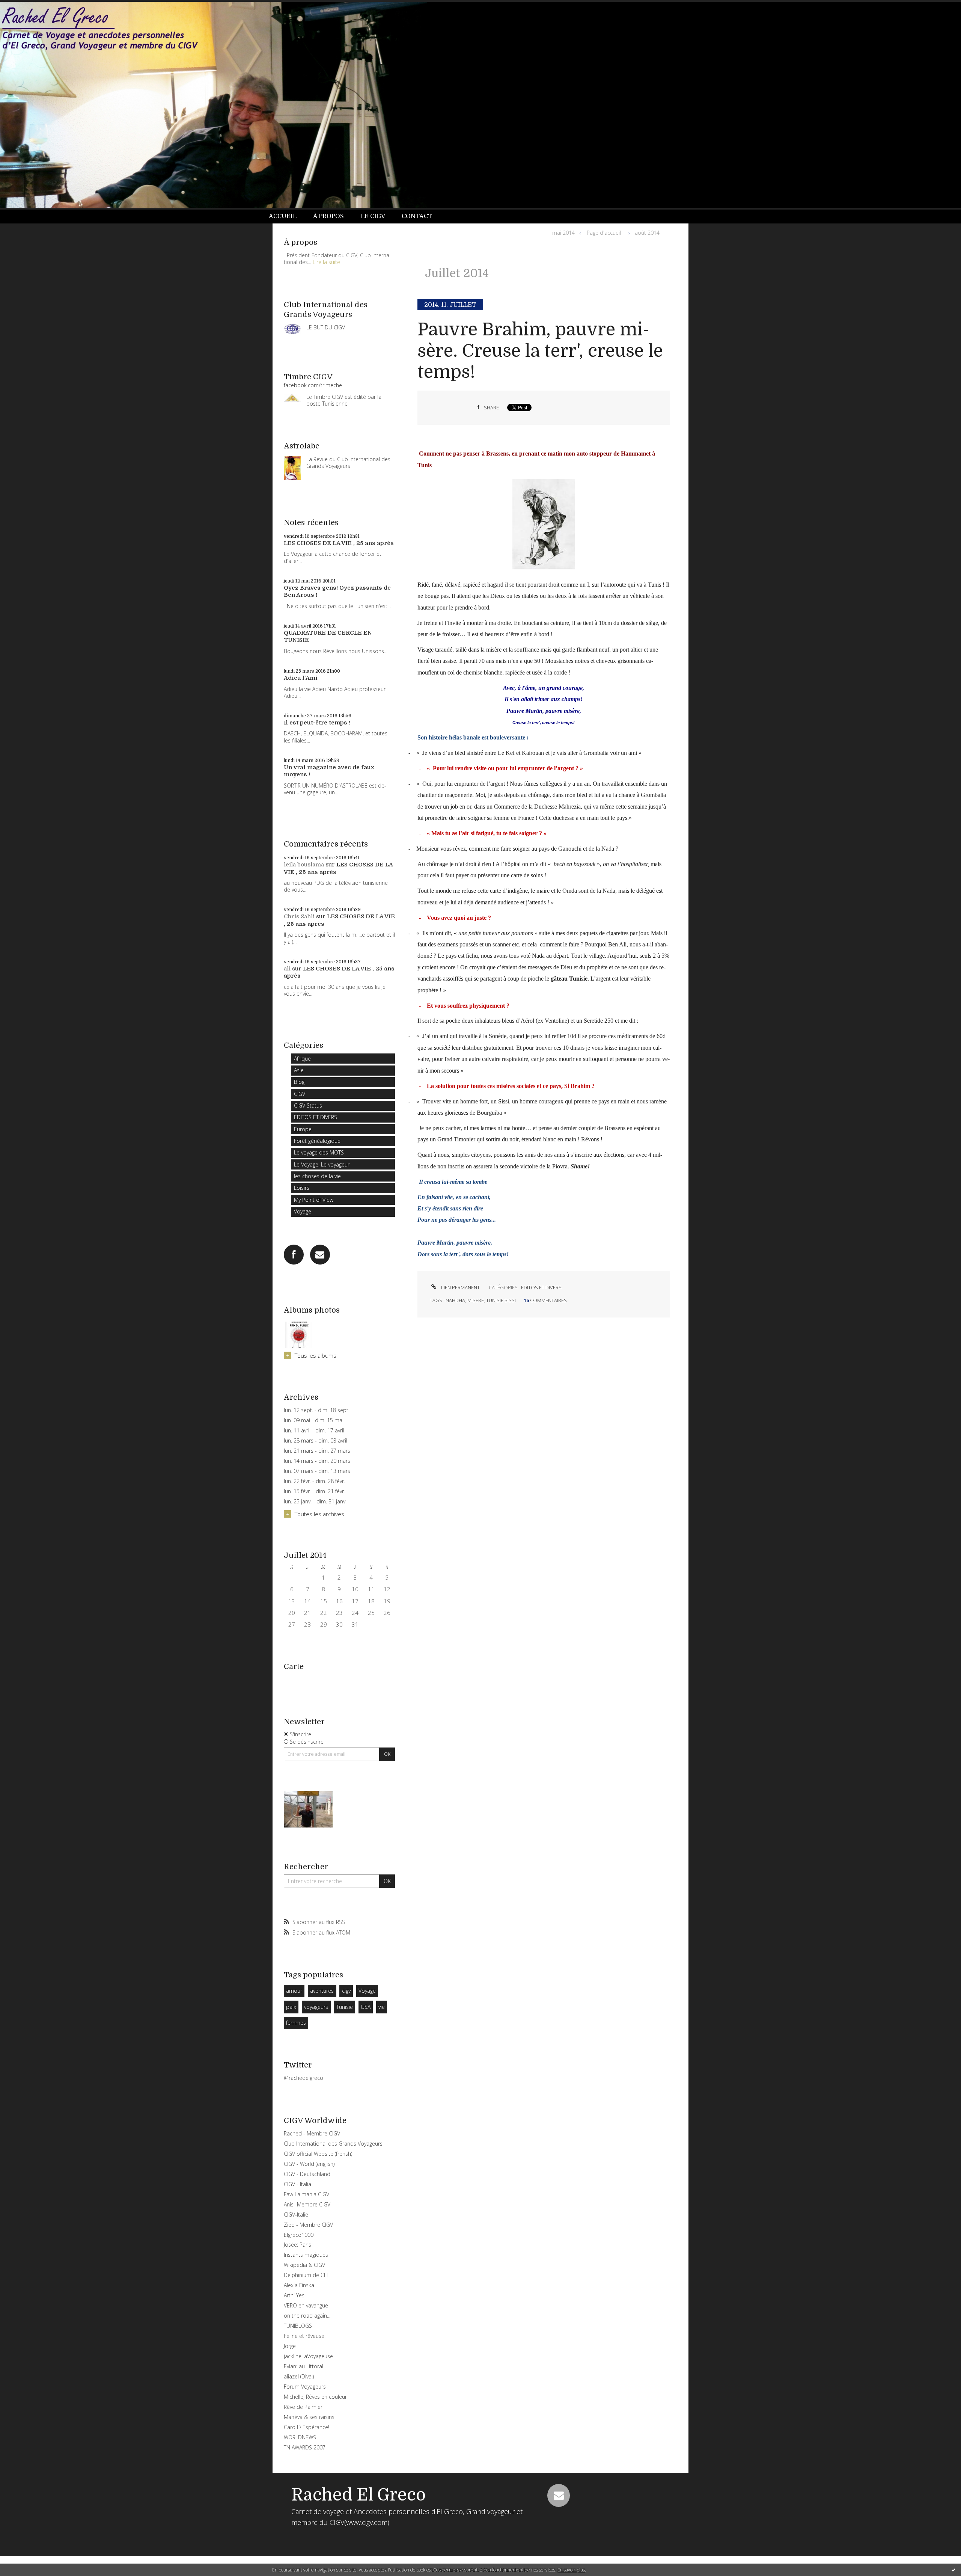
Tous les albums (316, 1355)
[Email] (320, 1255)
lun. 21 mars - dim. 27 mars (317, 1451)
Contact (417, 216)
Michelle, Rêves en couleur (315, 2397)
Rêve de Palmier (303, 2407)
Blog (299, 1082)
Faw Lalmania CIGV (307, 2194)
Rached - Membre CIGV (312, 2133)
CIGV (300, 1094)
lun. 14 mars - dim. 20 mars (317, 1461)
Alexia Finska (299, 2285)
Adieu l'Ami (301, 678)
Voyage (303, 1211)
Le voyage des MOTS (319, 1152)
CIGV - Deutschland (307, 2174)
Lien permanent (460, 1287)
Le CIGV (373, 216)
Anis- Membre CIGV (307, 2204)
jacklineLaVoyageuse (308, 2356)
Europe (303, 1129)
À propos (328, 216)
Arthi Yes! (295, 2295)
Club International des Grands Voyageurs (333, 2144)
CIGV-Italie (296, 2215)
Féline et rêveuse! (305, 2336)
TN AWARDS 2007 (305, 2447)
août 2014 (647, 233)
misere (476, 1300)
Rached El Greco (358, 2495)
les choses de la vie (317, 1176)
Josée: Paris (297, 2245)
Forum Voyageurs (305, 2387)
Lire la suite (326, 262)
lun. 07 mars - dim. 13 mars (317, 1471)
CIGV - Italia (297, 2184)
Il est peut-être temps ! (317, 723)
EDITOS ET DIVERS (316, 1117)
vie (382, 2007)
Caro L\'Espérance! (307, 2427)
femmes (296, 2023)
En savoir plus (571, 2570)
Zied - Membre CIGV (308, 2225)
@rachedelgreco (304, 2078)
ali (287, 969)
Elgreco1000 (299, 2235)
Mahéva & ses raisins (309, 2417)
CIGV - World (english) (309, 2164)
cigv (346, 1991)
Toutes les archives (319, 1514)
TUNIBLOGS (298, 2326)
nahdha (455, 1300)
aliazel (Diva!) (299, 2376)
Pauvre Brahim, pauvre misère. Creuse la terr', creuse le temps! (540, 351)
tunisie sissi (501, 1300)
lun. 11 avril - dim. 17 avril (314, 1431)
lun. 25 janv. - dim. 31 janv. (315, 1502)
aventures (322, 1991)
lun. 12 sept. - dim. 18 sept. (317, 1410)
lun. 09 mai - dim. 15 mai (314, 1420)
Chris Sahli (299, 916)
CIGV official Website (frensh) (318, 2154)
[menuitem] (287, 217)
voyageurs (316, 2007)
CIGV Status (308, 1105)
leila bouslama (304, 865)
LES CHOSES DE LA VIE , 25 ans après (339, 543)
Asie (299, 1070)
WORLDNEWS (300, 2437)
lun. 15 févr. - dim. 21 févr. (314, 1491)
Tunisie (345, 2007)
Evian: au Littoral (304, 2366)
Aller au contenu (26, 7)
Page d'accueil (604, 233)
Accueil (283, 216)
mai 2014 (563, 233)
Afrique (302, 1059)
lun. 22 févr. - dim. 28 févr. (314, 1481)
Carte (294, 1667)
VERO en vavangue (306, 2305)
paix (291, 2007)
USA (366, 2007)
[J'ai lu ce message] (953, 2570)
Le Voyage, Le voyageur (322, 1164)
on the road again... (307, 2316)
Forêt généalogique (317, 1141)
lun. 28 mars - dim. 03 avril (316, 1441)
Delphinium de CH (306, 2275)
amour (294, 1991)
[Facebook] (294, 1255)
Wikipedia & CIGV (304, 2265)
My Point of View (314, 1200)
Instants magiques (306, 2255)
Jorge (290, 2346)
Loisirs (302, 1188)
